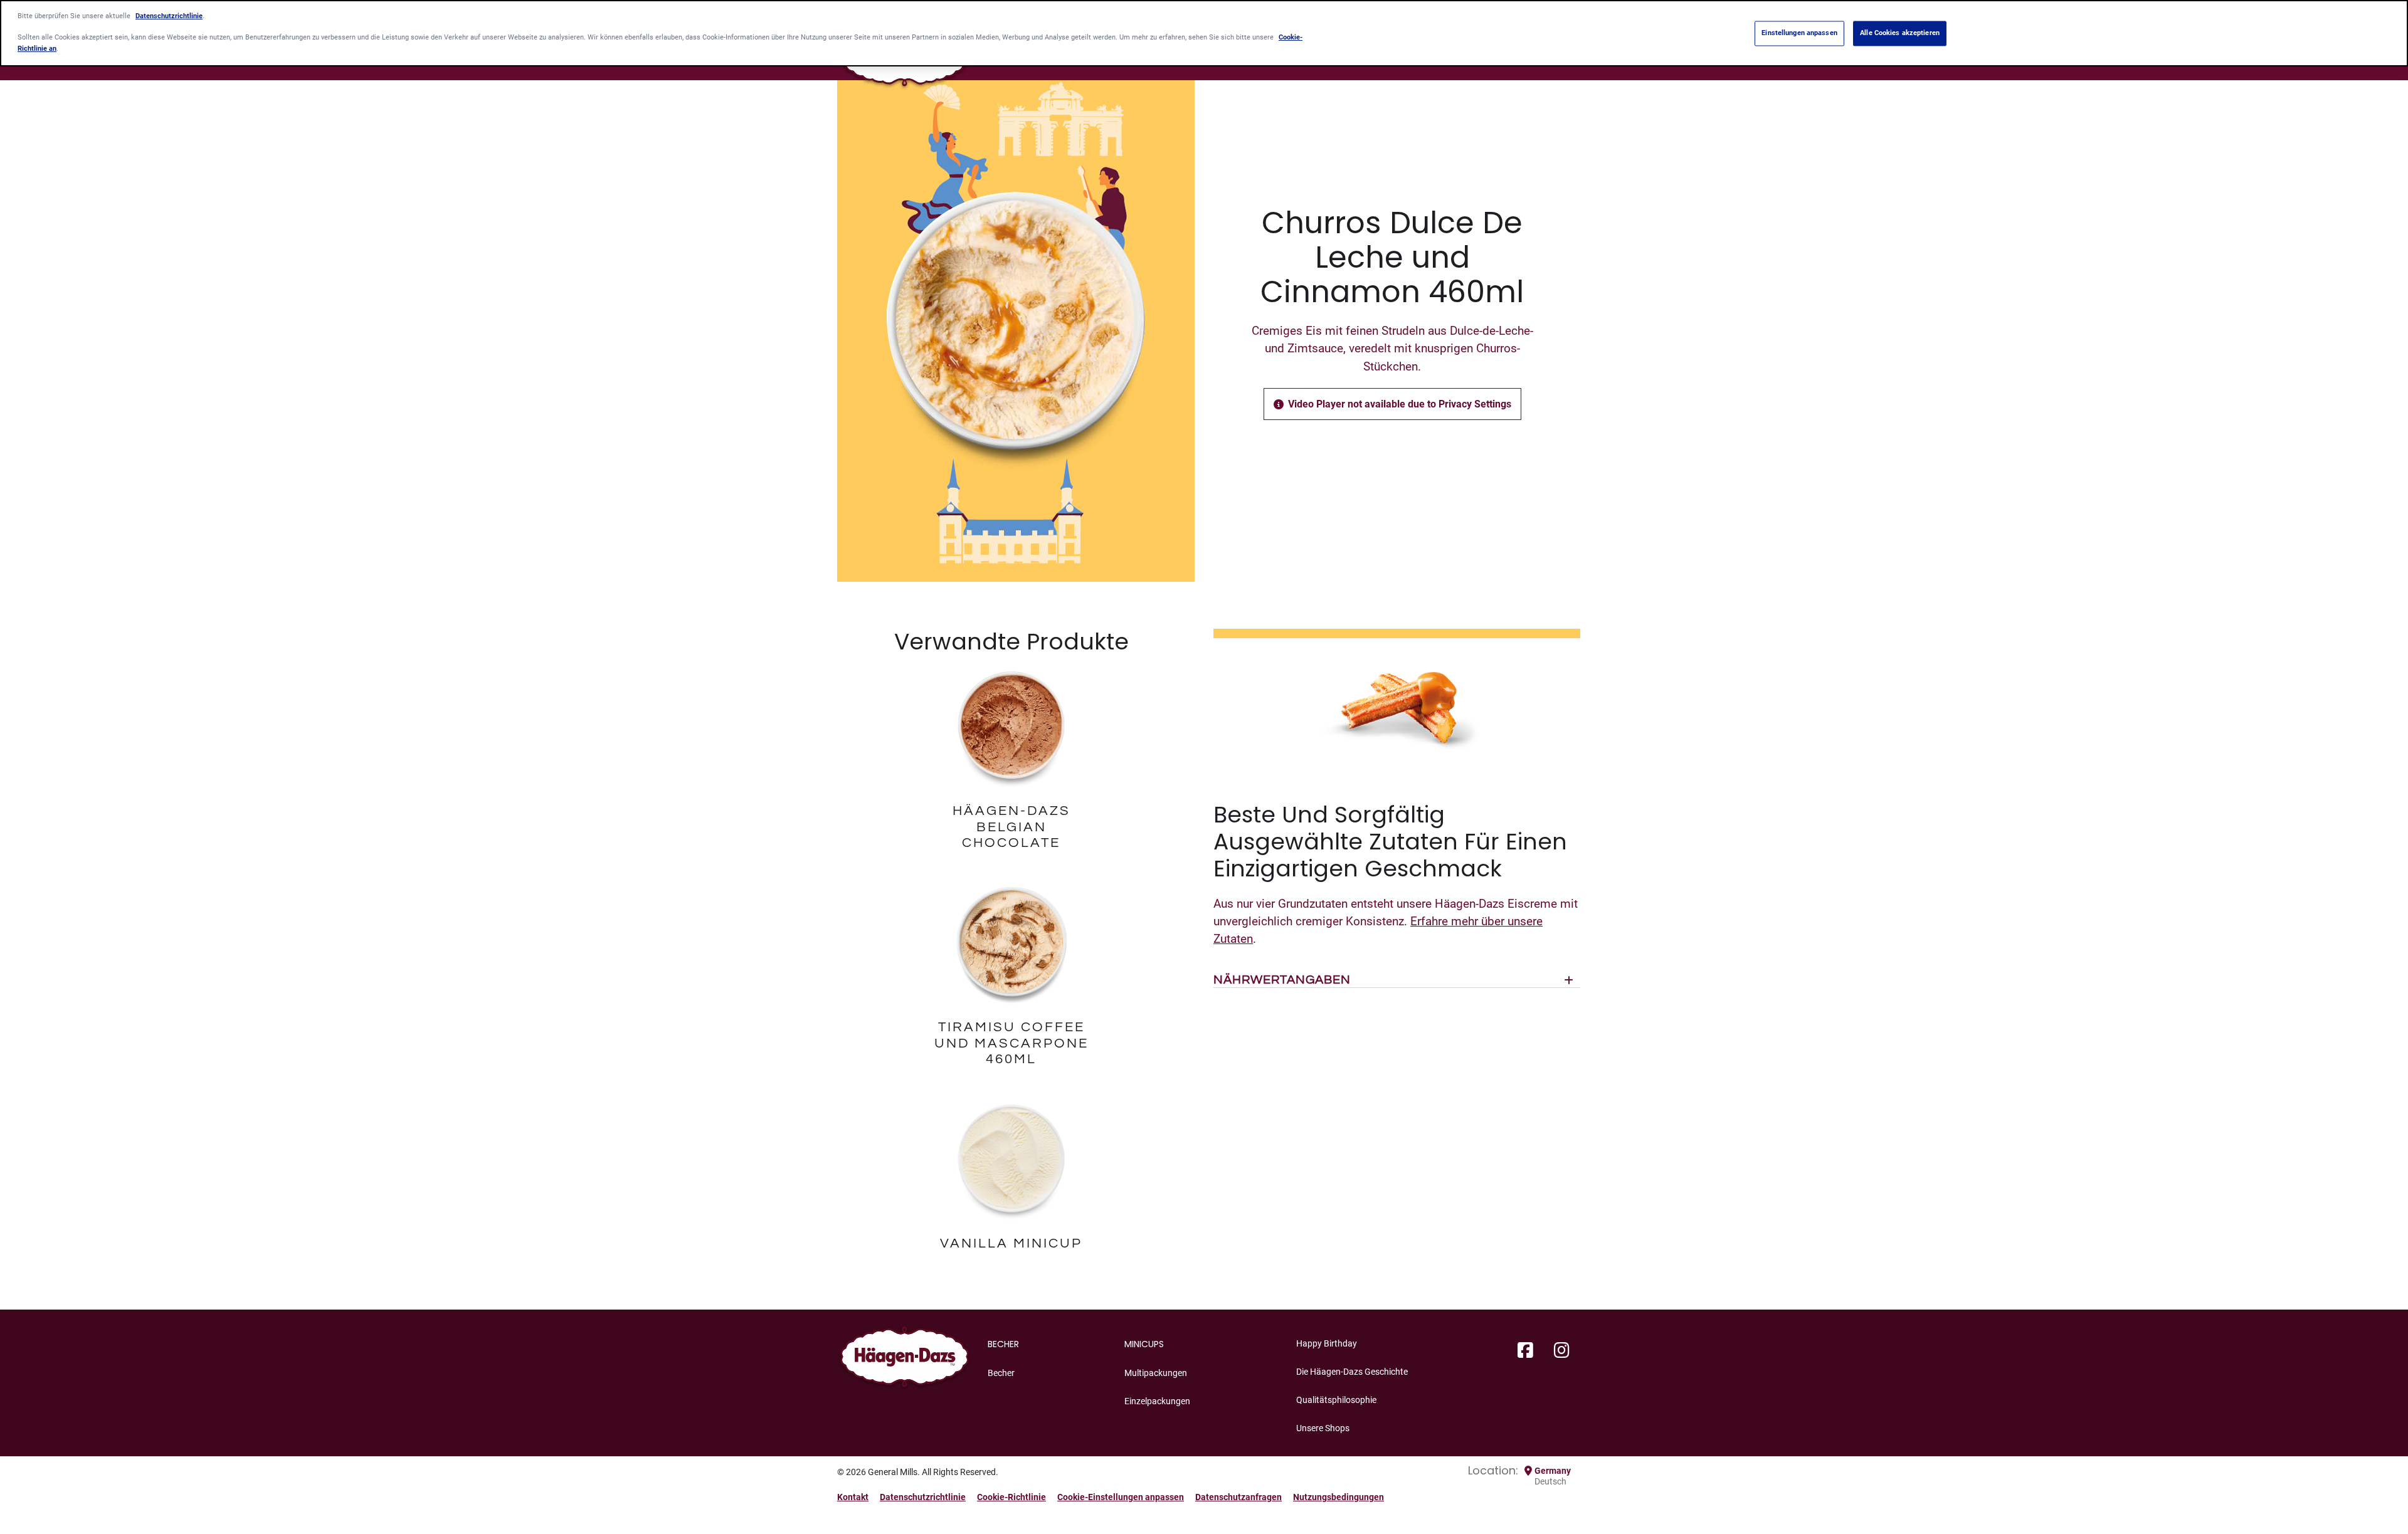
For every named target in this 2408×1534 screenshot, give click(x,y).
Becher (1001, 1373)
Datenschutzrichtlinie (923, 1497)
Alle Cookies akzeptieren (1900, 33)
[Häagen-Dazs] (905, 1360)
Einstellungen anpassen (1799, 33)
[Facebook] (1525, 1351)
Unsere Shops (1323, 1428)
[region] (1204, 33)
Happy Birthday (1327, 1343)
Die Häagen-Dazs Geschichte (1352, 1372)
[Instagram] (1562, 1351)
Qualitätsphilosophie (1336, 1400)
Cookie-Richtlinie (1011, 1497)
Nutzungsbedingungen (1339, 1497)
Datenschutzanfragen (1238, 1497)
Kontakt (853, 1497)
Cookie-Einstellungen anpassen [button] (1121, 1497)
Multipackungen (1156, 1373)
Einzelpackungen (1157, 1401)
